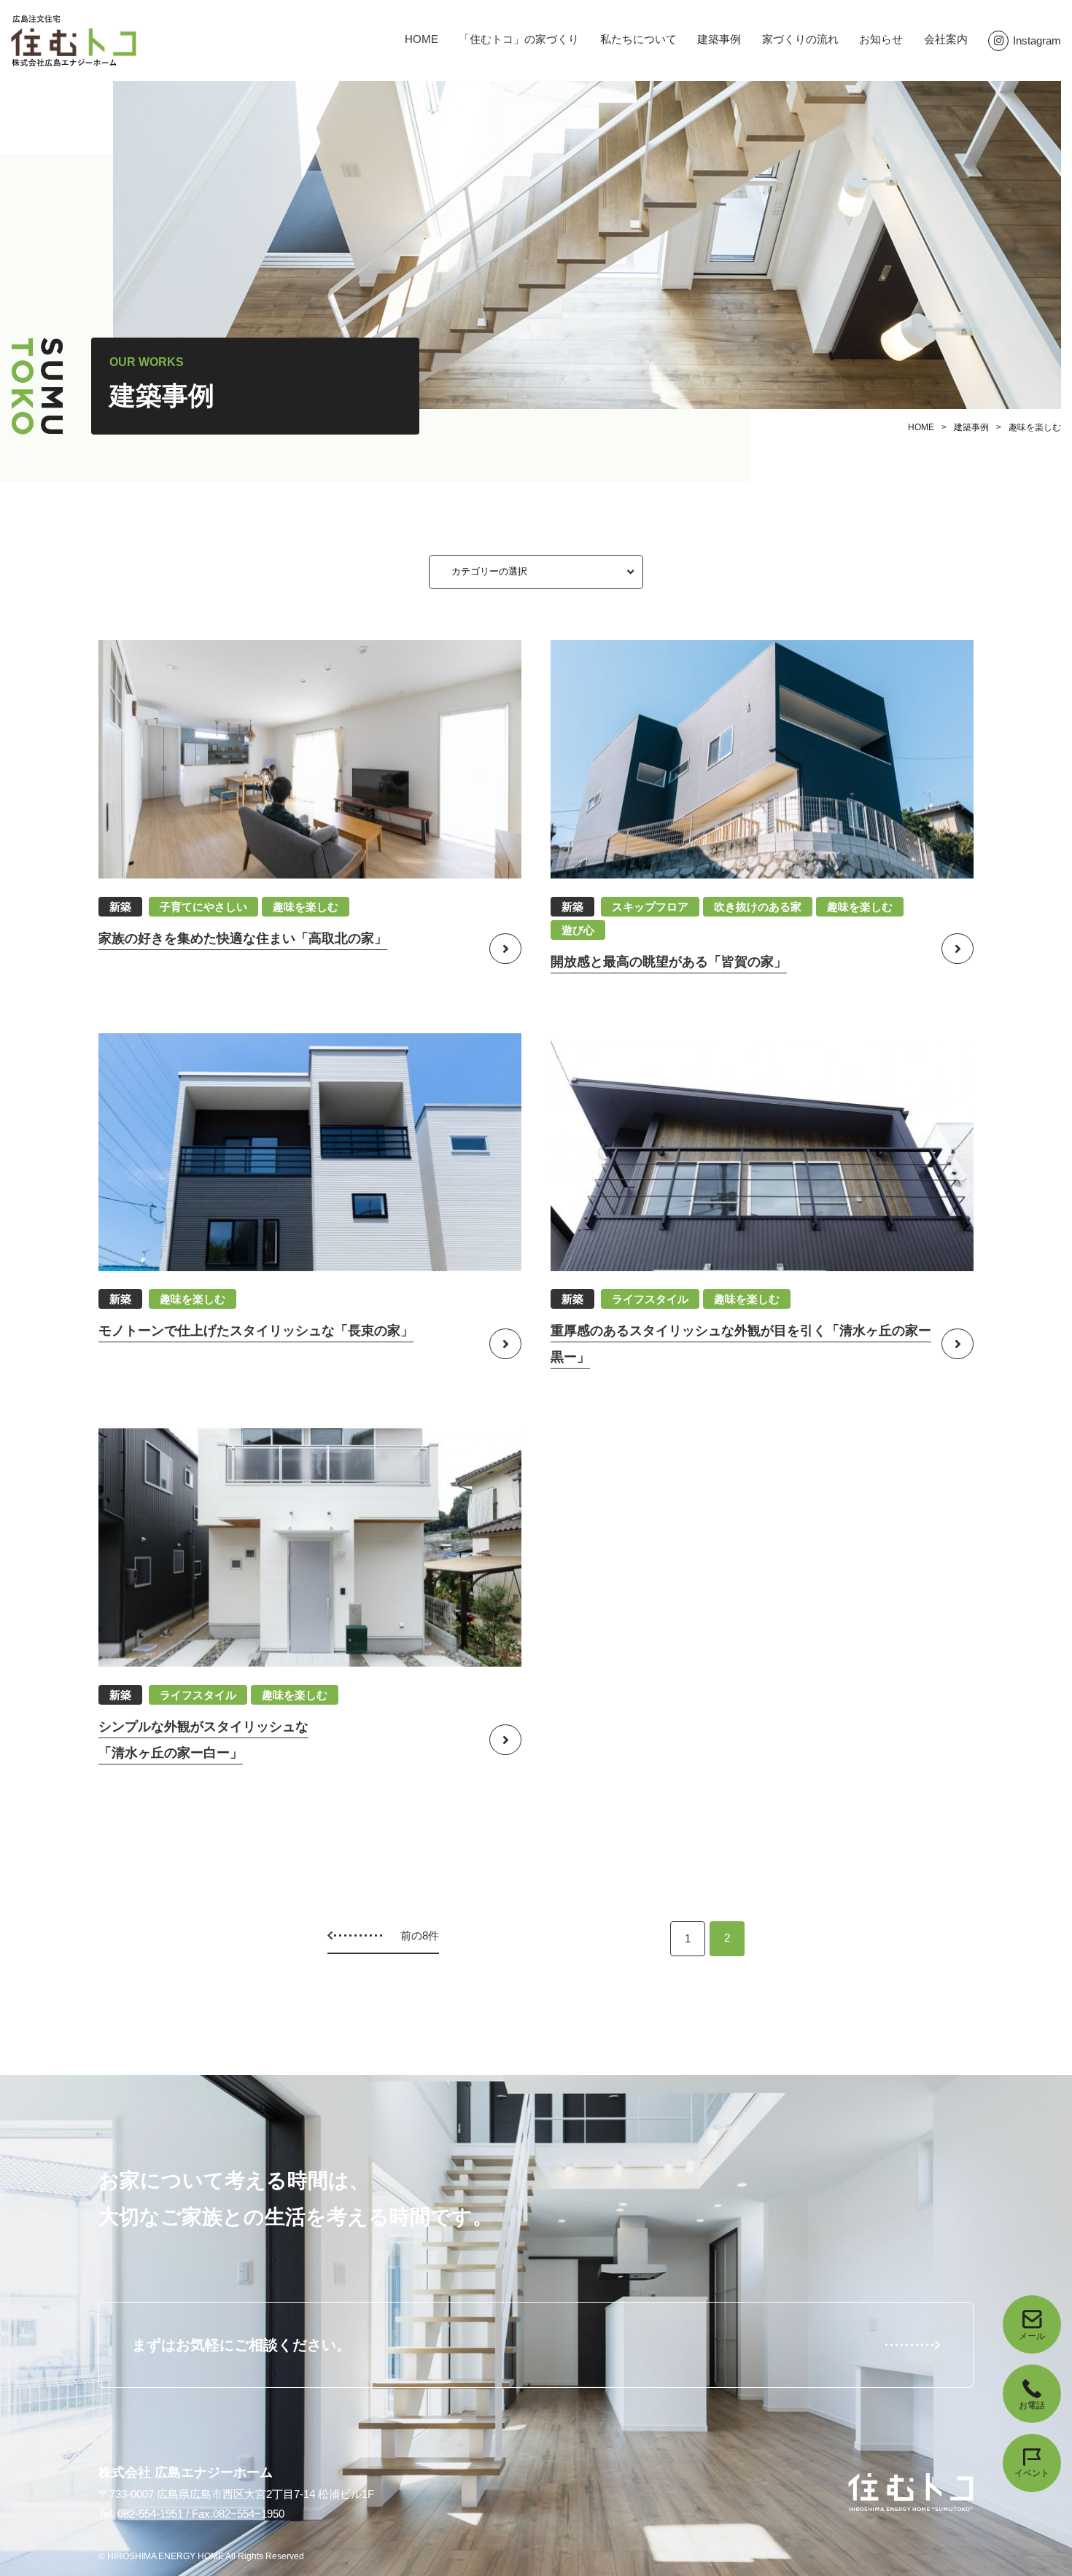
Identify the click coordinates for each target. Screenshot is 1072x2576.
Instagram (1037, 40)
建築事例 (719, 39)
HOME (422, 39)
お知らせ (881, 39)
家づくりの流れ (800, 39)
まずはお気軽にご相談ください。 (241, 2345)
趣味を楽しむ (1035, 427)
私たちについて (638, 39)
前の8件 (420, 1935)
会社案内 (946, 39)
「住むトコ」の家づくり (519, 39)
